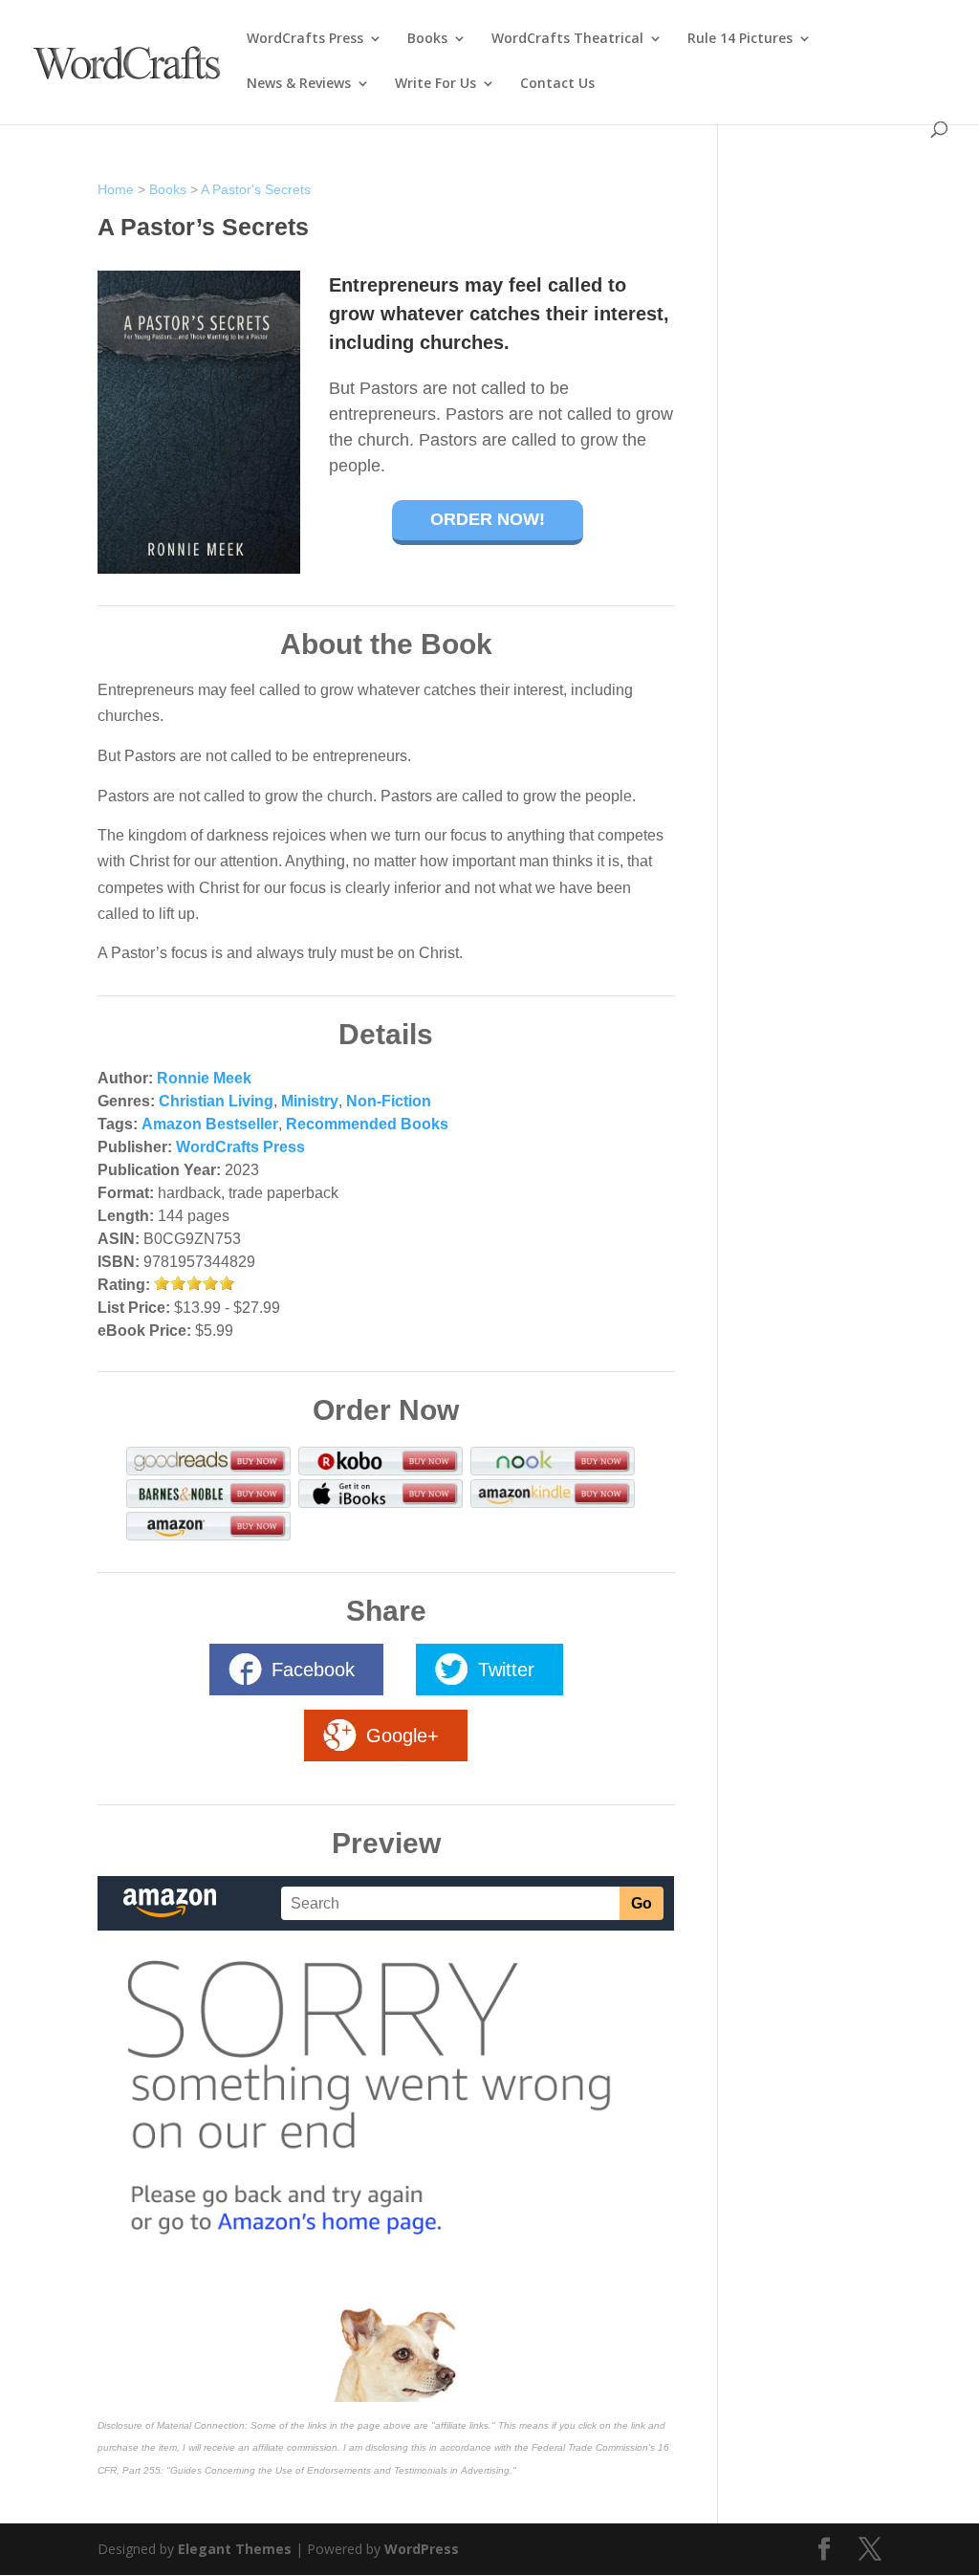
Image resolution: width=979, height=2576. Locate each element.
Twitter (506, 1670)
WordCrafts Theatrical (567, 39)
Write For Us (435, 84)
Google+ (402, 1736)
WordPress (422, 2549)
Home (116, 189)
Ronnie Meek (204, 1078)
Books (427, 39)
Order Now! (488, 519)
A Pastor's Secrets (256, 189)
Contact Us (557, 84)
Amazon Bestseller (210, 1124)
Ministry (310, 1101)
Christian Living (216, 1101)
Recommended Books (367, 1124)
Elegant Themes (235, 2549)
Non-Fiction (389, 1101)
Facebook (313, 1670)
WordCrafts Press (305, 39)
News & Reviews (299, 84)
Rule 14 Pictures (740, 39)
